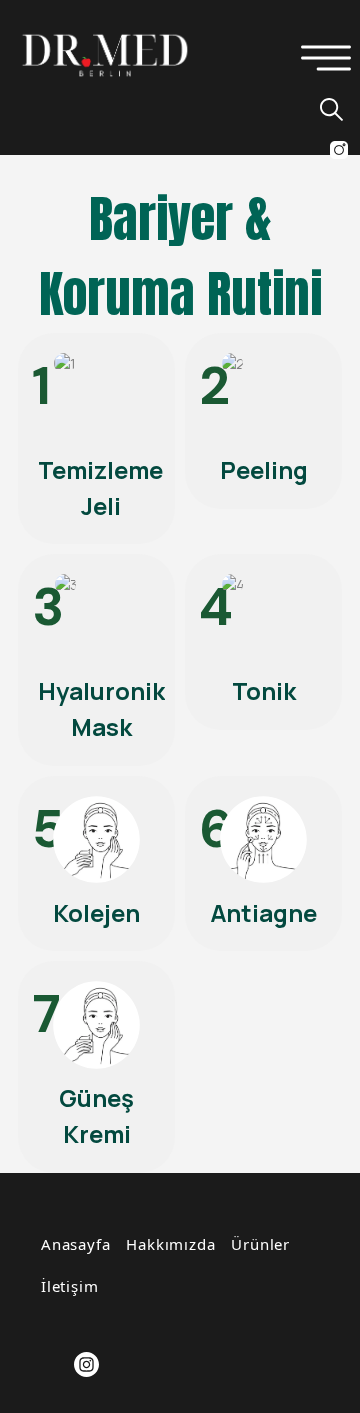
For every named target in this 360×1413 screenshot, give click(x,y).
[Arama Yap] (322, 109)
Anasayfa (75, 1244)
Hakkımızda (170, 1244)
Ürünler (260, 1244)
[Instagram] (86, 1364)
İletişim (69, 1286)
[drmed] (105, 54)
